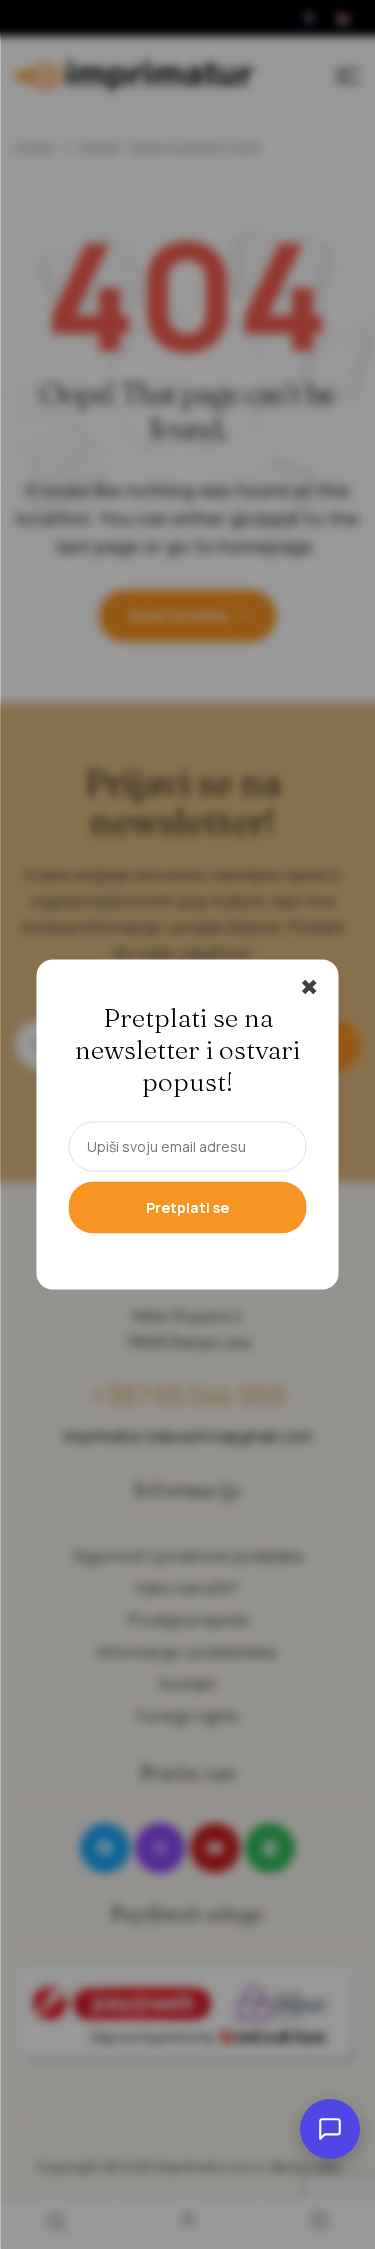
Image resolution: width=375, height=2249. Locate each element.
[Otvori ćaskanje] (330, 2129)
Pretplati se (187, 1207)
